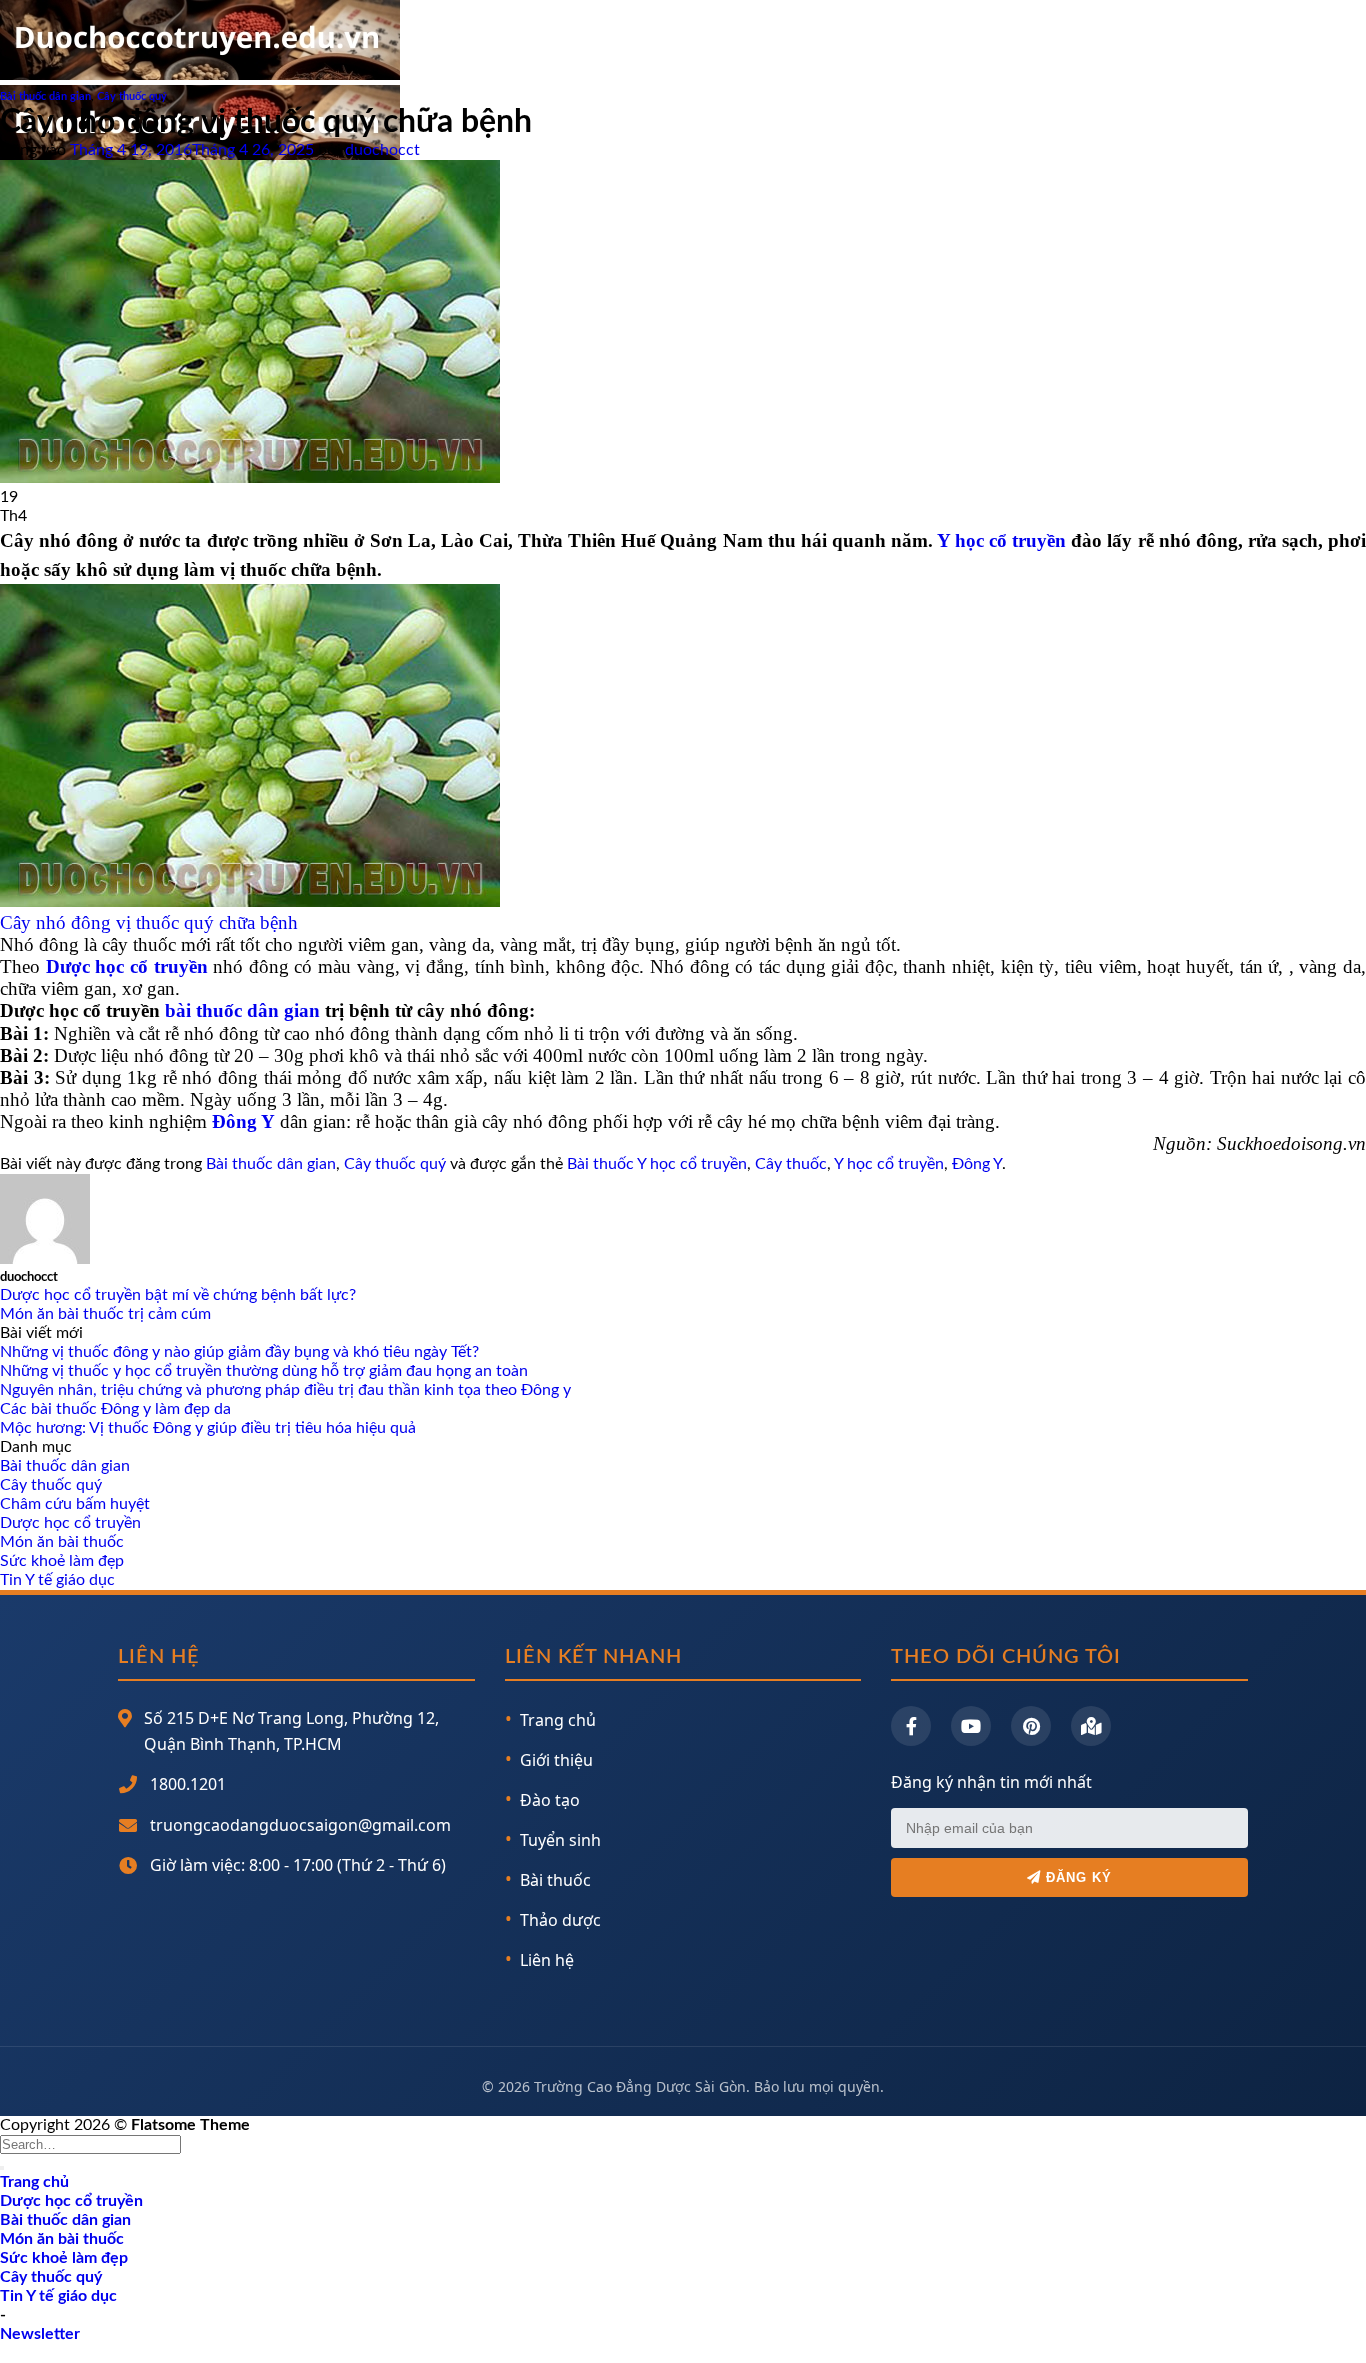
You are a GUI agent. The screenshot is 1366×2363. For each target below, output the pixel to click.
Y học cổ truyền (1001, 540)
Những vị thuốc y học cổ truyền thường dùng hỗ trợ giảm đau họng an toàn (264, 1371)
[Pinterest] (1031, 1726)
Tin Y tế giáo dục (57, 1580)
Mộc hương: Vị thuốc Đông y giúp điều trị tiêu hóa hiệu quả (208, 1428)
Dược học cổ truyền (70, 1523)
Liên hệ (547, 1960)
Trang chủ (558, 1720)
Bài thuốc (555, 1880)
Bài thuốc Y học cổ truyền (657, 1164)
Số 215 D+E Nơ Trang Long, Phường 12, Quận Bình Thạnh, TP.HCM (291, 1731)
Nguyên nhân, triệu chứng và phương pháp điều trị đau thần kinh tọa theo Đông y (285, 1390)
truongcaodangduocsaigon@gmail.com (300, 1825)
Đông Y (977, 1164)
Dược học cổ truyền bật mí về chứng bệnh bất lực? (178, 1295)
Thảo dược (560, 1920)
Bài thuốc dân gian (45, 96)
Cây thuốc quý (132, 96)
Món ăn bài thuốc (62, 1542)
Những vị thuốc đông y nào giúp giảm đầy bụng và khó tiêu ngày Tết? (239, 1352)
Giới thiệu (556, 1760)
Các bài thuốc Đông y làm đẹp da (115, 1409)
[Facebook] (911, 1726)
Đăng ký (1076, 1877)
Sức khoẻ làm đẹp (62, 1561)
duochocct (382, 150)
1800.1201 (188, 1784)
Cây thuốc (791, 1164)
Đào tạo (550, 1800)
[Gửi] (2, 2168)
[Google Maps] (1091, 1726)
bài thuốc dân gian (242, 1010)
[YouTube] (971, 1726)
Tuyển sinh (560, 1840)
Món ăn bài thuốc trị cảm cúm (105, 1314)
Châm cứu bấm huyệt (75, 1504)
